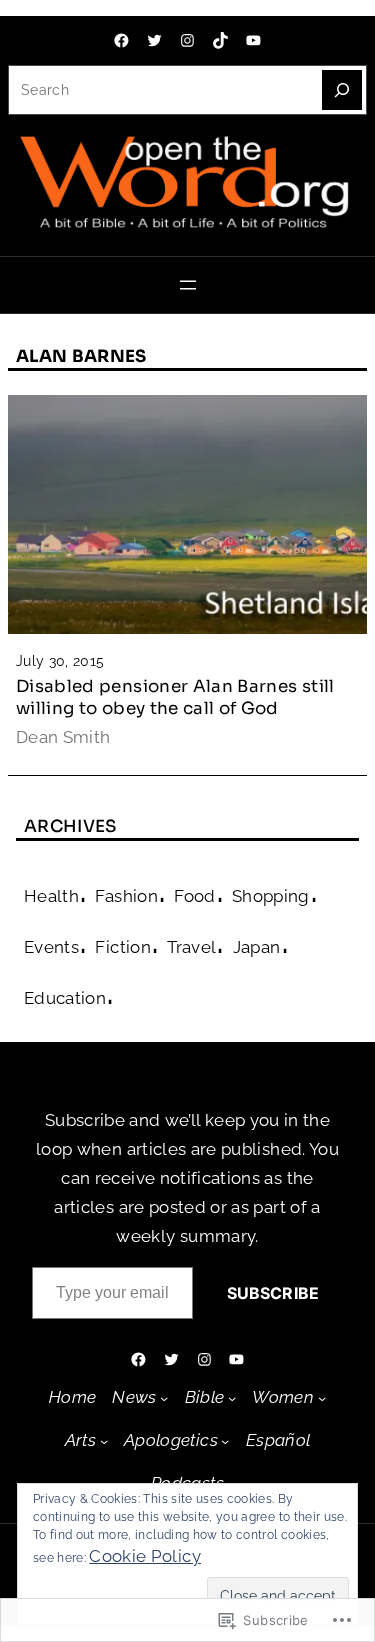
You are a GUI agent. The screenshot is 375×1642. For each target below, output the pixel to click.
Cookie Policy (145, 1556)
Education (65, 998)
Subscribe (273, 1293)
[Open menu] (188, 285)
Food (194, 896)
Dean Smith (63, 737)
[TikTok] (220, 40)
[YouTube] (253, 40)
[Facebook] (121, 40)
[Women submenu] (322, 1398)
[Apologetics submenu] (225, 1441)
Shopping (271, 896)
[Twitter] (154, 40)
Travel (191, 947)
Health (51, 896)
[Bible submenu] (232, 1398)
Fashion (126, 896)
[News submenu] (164, 1398)
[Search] (342, 90)
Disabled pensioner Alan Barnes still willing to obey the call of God (175, 697)
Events (51, 947)
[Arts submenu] (104, 1441)
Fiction (122, 947)
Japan (257, 947)
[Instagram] (187, 40)
